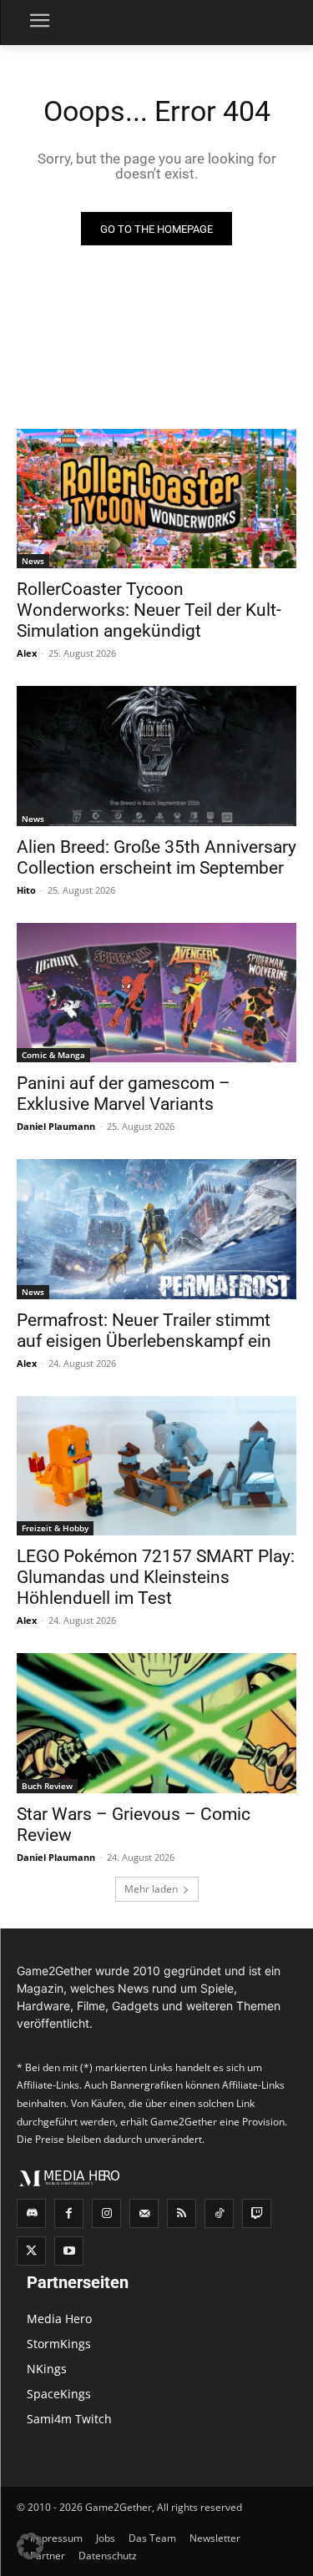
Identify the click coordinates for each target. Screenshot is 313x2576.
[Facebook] (69, 2213)
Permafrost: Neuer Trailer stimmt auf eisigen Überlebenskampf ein (144, 1331)
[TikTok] (219, 2213)
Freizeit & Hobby (55, 1528)
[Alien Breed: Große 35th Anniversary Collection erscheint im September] (156, 756)
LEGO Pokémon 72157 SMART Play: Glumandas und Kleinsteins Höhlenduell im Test (156, 1577)
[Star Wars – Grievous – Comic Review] (156, 1723)
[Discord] (31, 2213)
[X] (31, 2251)
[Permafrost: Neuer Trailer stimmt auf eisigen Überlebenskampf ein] (156, 1229)
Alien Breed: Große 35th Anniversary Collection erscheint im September (156, 857)
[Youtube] (69, 2251)
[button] (30, 2546)
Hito (26, 890)
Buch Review (47, 1786)
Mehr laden (151, 1889)
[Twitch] (257, 2213)
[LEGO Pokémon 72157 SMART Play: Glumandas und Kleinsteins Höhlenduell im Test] (156, 1466)
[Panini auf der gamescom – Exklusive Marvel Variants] (156, 993)
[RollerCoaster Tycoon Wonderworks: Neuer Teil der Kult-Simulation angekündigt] (156, 499)
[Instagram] (106, 2213)
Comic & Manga (53, 1055)
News (33, 561)
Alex (27, 653)
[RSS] (182, 2213)
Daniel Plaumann (56, 1126)
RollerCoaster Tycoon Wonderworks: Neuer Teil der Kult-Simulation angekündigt (149, 610)
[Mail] (144, 2213)
